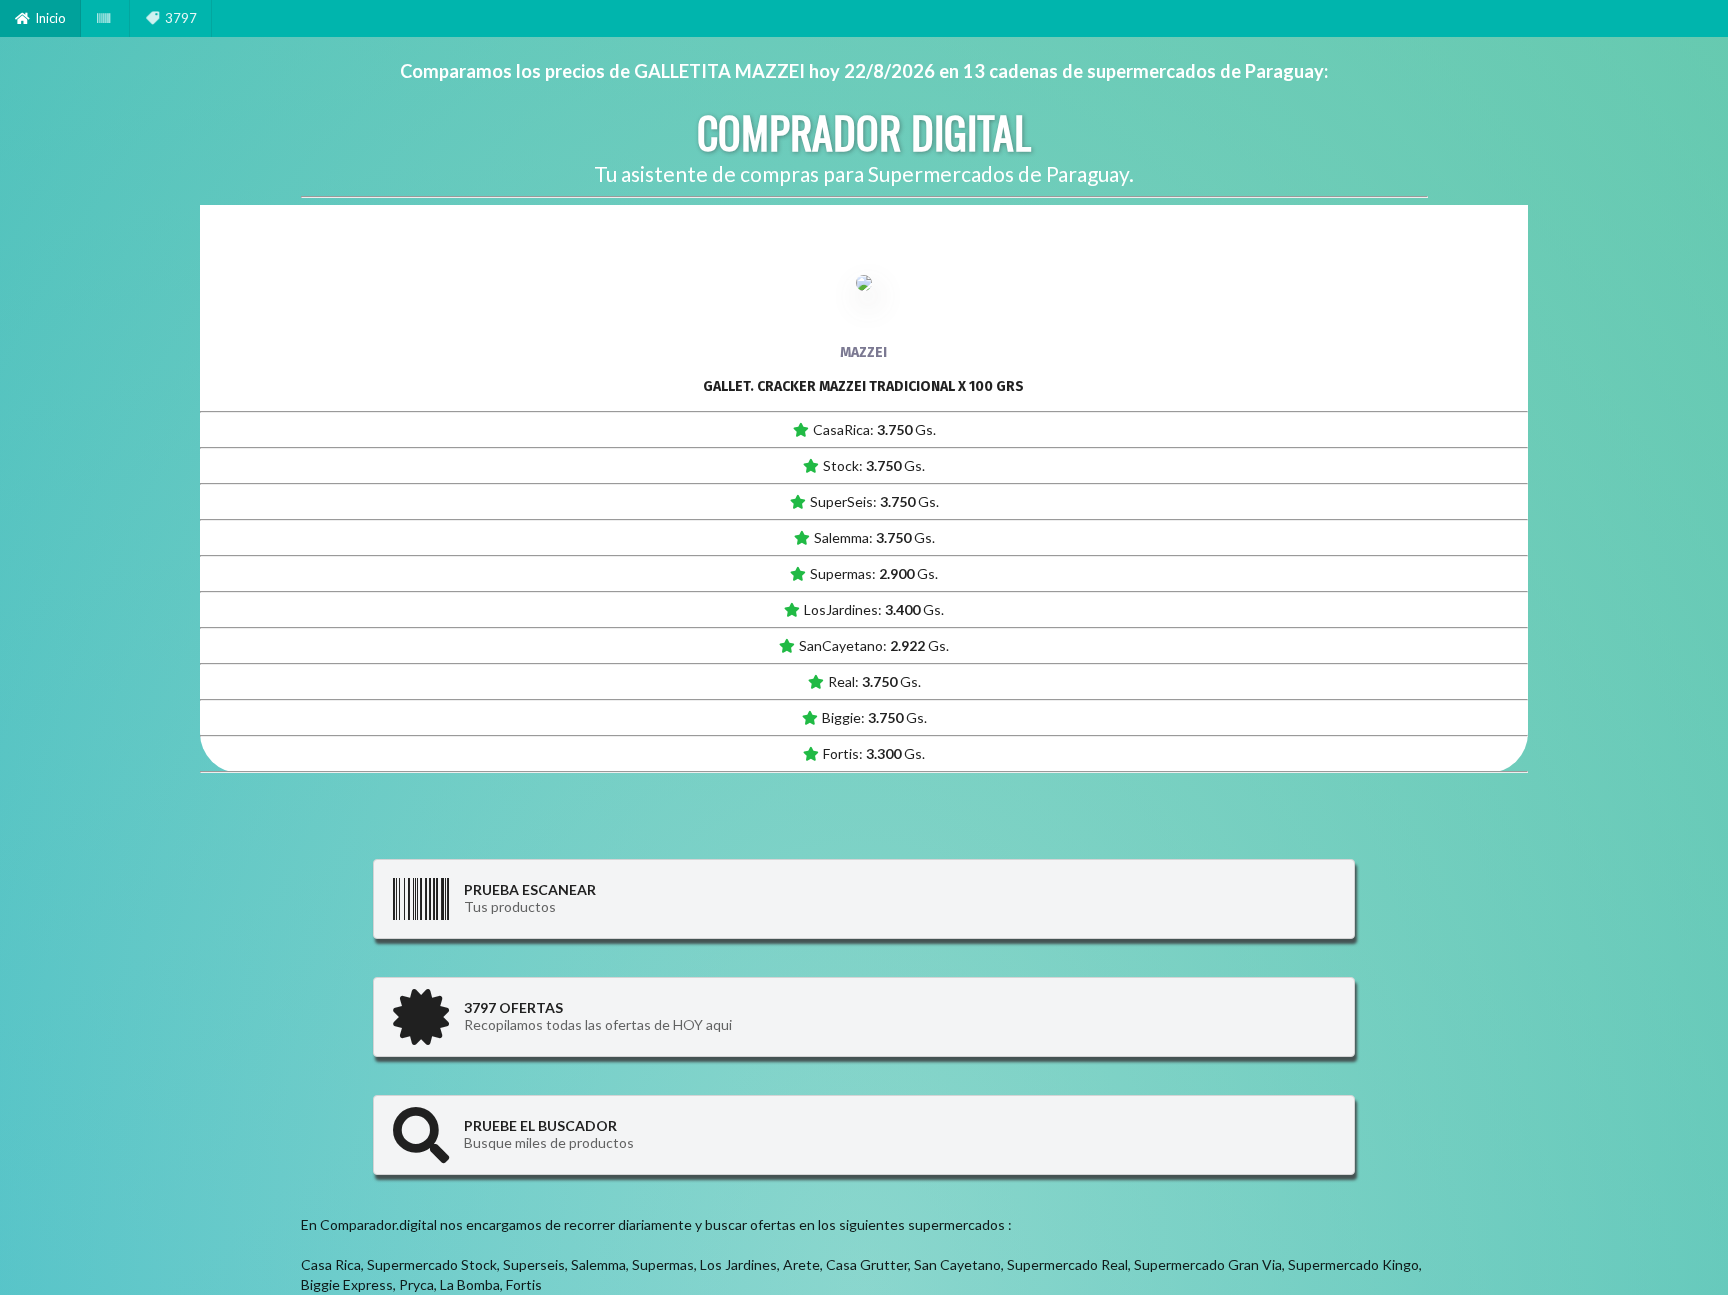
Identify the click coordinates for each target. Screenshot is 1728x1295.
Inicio (50, 18)
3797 (181, 18)
